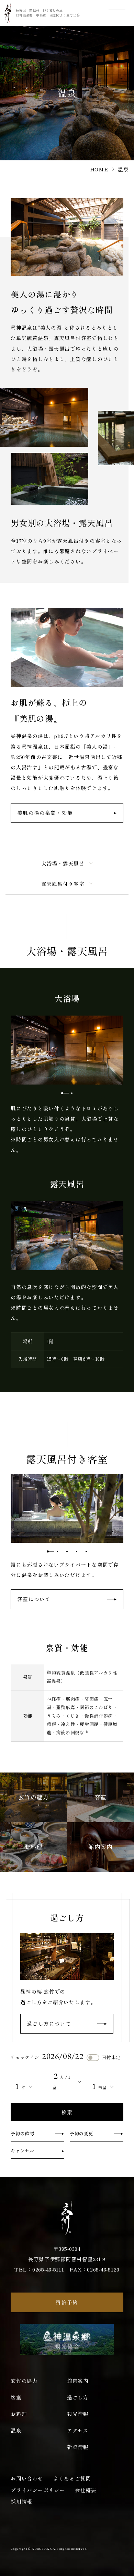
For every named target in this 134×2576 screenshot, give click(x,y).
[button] (62, 1093)
